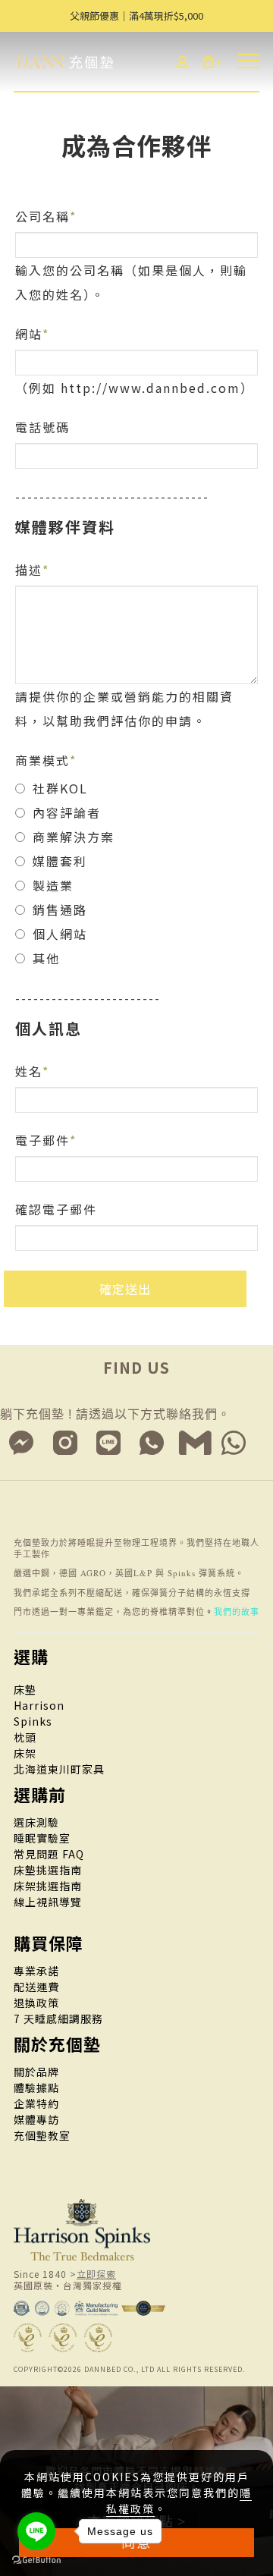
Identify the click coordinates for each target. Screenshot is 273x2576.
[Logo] (74, 60)
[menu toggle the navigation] (249, 61)
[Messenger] (22, 1443)
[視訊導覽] (234, 1443)
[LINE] (109, 1443)
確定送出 (125, 1289)
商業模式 (42, 760)
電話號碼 (42, 427)
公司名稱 (42, 216)
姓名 (29, 1071)
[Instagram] (65, 1443)
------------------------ (88, 997)
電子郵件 (42, 1140)
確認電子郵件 (56, 1209)
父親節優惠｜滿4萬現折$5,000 (136, 16)
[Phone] (152, 1443)
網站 (29, 334)
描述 (29, 570)
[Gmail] (196, 1443)
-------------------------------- (112, 496)
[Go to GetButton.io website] (36, 2560)
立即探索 (96, 2274)
